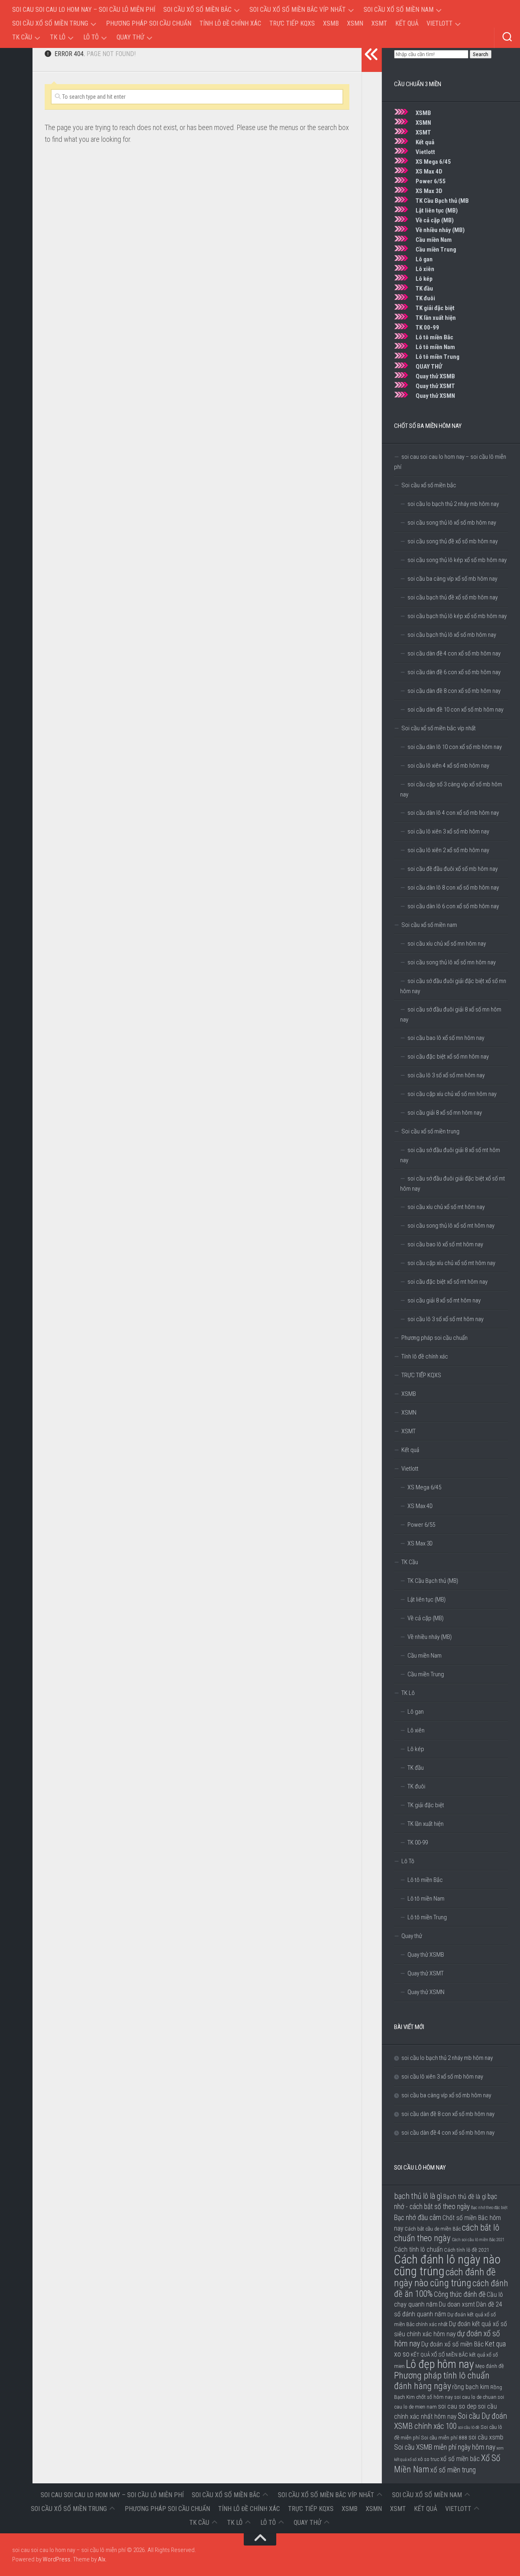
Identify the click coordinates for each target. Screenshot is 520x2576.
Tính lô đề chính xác (230, 23)
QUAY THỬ (429, 367)
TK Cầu (22, 37)
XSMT (379, 23)
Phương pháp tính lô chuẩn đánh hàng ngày (442, 2381)
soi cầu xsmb (486, 2437)
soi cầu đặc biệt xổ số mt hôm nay (447, 1282)
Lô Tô (91, 37)
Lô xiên (425, 269)
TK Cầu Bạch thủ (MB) (433, 1581)
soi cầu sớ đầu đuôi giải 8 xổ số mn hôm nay (451, 1015)
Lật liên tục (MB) (437, 211)
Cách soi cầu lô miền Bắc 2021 (478, 2240)
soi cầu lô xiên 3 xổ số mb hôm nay (448, 831)
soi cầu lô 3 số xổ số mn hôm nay (446, 1075)
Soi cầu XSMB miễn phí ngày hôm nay (445, 2447)
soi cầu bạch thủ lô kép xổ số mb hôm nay (457, 616)
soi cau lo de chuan (475, 2397)
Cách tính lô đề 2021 (467, 2250)
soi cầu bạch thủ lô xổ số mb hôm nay (452, 635)
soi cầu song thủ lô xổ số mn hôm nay (452, 962)
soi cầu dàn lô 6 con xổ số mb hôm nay (453, 906)
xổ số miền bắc (460, 2459)
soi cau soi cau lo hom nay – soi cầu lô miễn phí (84, 10)
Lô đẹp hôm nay (440, 2364)
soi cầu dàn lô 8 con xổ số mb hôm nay (453, 888)
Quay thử (130, 37)
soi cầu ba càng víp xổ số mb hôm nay (452, 579)
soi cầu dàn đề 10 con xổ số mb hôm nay (455, 710)
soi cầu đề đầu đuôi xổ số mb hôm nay (453, 869)
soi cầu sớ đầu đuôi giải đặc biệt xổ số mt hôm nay (453, 1184)
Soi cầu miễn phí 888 (444, 2437)
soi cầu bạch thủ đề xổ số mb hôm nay (453, 597)
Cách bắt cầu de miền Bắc (433, 2229)
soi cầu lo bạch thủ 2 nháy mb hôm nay (453, 504)
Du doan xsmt (457, 2304)
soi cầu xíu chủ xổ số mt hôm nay (446, 1207)
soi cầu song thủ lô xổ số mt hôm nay (451, 1226)
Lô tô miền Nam (435, 347)
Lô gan (424, 259)
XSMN (355, 23)
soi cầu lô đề (469, 2427)
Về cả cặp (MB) (435, 220)
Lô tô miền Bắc (434, 337)
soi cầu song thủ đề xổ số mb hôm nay (453, 541)
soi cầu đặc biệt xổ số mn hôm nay (448, 1057)
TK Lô (58, 37)
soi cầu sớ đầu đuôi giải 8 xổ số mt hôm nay (450, 1155)
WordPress (56, 2559)
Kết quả (407, 23)
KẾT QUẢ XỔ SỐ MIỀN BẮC (439, 2355)
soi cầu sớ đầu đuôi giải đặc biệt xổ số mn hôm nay (453, 986)
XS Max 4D (429, 171)
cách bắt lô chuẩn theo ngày (447, 2233)
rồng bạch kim (471, 2387)
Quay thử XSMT (435, 386)
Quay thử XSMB (435, 376)
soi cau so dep (457, 2406)
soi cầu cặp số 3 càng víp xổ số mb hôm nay (451, 789)
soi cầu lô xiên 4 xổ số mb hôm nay (448, 766)
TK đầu (424, 289)
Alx (102, 2559)
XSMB (331, 23)
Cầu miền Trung (436, 250)
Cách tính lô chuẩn (418, 2249)
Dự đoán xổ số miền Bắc (453, 2344)
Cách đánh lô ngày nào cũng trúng (447, 2265)
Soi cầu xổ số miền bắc (197, 10)
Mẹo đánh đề (490, 2366)
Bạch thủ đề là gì (465, 2197)
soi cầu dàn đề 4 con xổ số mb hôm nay (454, 653)
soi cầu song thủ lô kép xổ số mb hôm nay (457, 560)
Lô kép (424, 279)
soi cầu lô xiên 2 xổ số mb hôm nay (448, 850)
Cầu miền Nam (434, 240)
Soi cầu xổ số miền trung (50, 23)
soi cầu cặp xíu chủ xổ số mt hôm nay (451, 1263)
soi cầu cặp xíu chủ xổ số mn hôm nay (452, 1094)
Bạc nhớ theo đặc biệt (489, 2208)
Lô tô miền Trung (438, 357)
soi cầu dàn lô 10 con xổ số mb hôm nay (455, 747)
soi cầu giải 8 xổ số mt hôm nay (444, 1300)
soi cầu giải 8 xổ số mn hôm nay (445, 1113)
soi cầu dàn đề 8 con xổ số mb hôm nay (454, 691)
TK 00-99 (427, 328)
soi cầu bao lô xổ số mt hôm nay (445, 1244)
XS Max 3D (429, 191)
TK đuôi (425, 298)
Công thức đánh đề (460, 2294)
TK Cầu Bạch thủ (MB (442, 201)
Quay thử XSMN (435, 396)
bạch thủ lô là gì (418, 2196)
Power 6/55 (431, 181)
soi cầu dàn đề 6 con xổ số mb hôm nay (454, 672)
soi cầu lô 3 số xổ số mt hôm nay (445, 1319)
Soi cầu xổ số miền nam (399, 10)
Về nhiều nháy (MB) (440, 230)
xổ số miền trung (453, 2470)
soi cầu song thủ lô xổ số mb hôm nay (452, 523)
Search (481, 54)
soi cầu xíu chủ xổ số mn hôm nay (447, 944)
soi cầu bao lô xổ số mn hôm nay (446, 1038)
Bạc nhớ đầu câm (418, 2218)
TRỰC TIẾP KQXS (292, 23)
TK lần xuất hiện (436, 318)
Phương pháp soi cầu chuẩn (149, 23)
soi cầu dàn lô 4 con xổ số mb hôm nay (453, 813)
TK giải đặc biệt (435, 308)
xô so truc (428, 2459)
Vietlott (440, 23)
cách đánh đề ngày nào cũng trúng (445, 2278)
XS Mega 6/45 (433, 162)
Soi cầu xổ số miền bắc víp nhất (298, 10)
